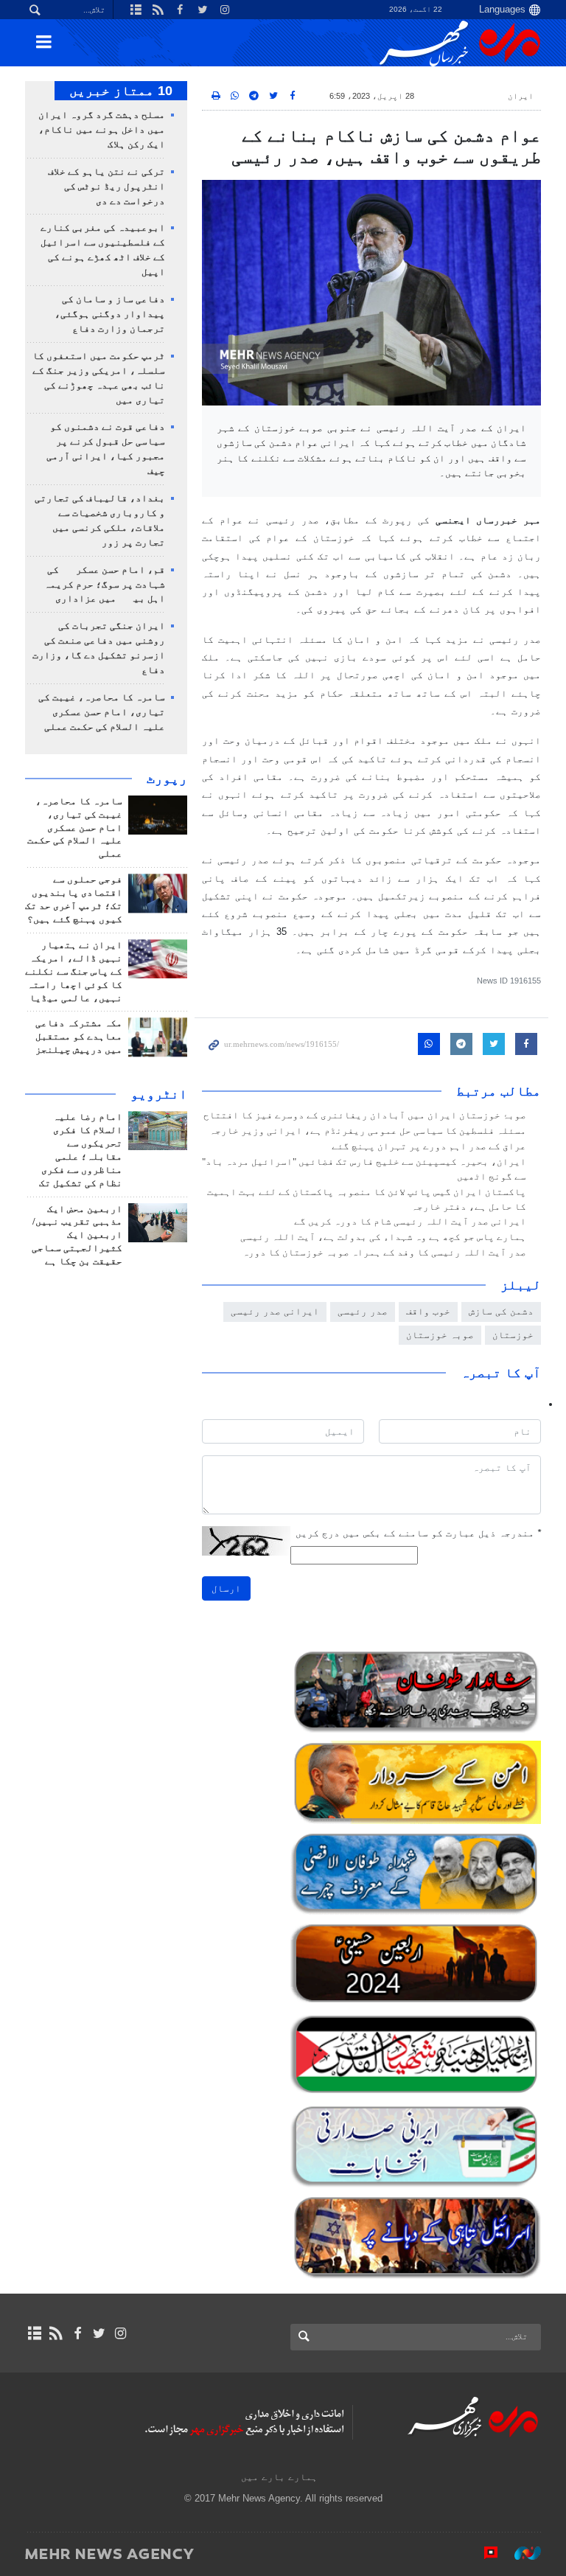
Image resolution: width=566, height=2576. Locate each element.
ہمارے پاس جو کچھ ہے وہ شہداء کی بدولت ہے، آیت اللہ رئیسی (383, 1237)
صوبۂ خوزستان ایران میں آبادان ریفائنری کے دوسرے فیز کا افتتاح (365, 1115)
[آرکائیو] (34, 2333)
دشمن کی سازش (501, 1311)
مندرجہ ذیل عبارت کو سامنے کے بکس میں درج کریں (418, 1533)
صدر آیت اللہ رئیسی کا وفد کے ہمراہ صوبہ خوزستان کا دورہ (384, 1253)
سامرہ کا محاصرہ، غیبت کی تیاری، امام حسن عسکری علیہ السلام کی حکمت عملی (102, 712)
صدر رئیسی (363, 1311)
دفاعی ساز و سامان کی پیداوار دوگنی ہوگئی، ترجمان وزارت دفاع (110, 314)
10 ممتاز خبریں (121, 91)
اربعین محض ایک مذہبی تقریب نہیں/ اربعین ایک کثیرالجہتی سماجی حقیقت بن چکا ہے (77, 1236)
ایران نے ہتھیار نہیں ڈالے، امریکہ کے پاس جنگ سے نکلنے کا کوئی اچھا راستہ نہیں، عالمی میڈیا (74, 972)
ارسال (226, 1588)
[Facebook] (77, 2333)
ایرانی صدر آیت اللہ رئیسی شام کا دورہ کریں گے (410, 1222)
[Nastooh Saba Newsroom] (520, 2553)
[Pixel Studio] (483, 2553)
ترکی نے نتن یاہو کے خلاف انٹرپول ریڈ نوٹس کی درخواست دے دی (106, 187)
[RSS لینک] (56, 2333)
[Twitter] (99, 2333)
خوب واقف (428, 1311)
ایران (521, 96)
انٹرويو (159, 1094)
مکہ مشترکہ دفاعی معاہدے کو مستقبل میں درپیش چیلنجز (79, 1037)
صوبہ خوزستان (440, 1335)
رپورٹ (167, 779)
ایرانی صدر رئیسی (275, 1311)
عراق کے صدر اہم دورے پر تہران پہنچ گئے (429, 1146)
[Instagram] (120, 2333)
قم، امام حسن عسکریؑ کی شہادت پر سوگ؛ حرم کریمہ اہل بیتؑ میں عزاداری (105, 585)
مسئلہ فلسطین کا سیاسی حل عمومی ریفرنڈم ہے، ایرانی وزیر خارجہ (368, 1131)
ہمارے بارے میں (279, 2477)
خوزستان (513, 1335)
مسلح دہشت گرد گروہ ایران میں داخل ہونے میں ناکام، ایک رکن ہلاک (102, 130)
